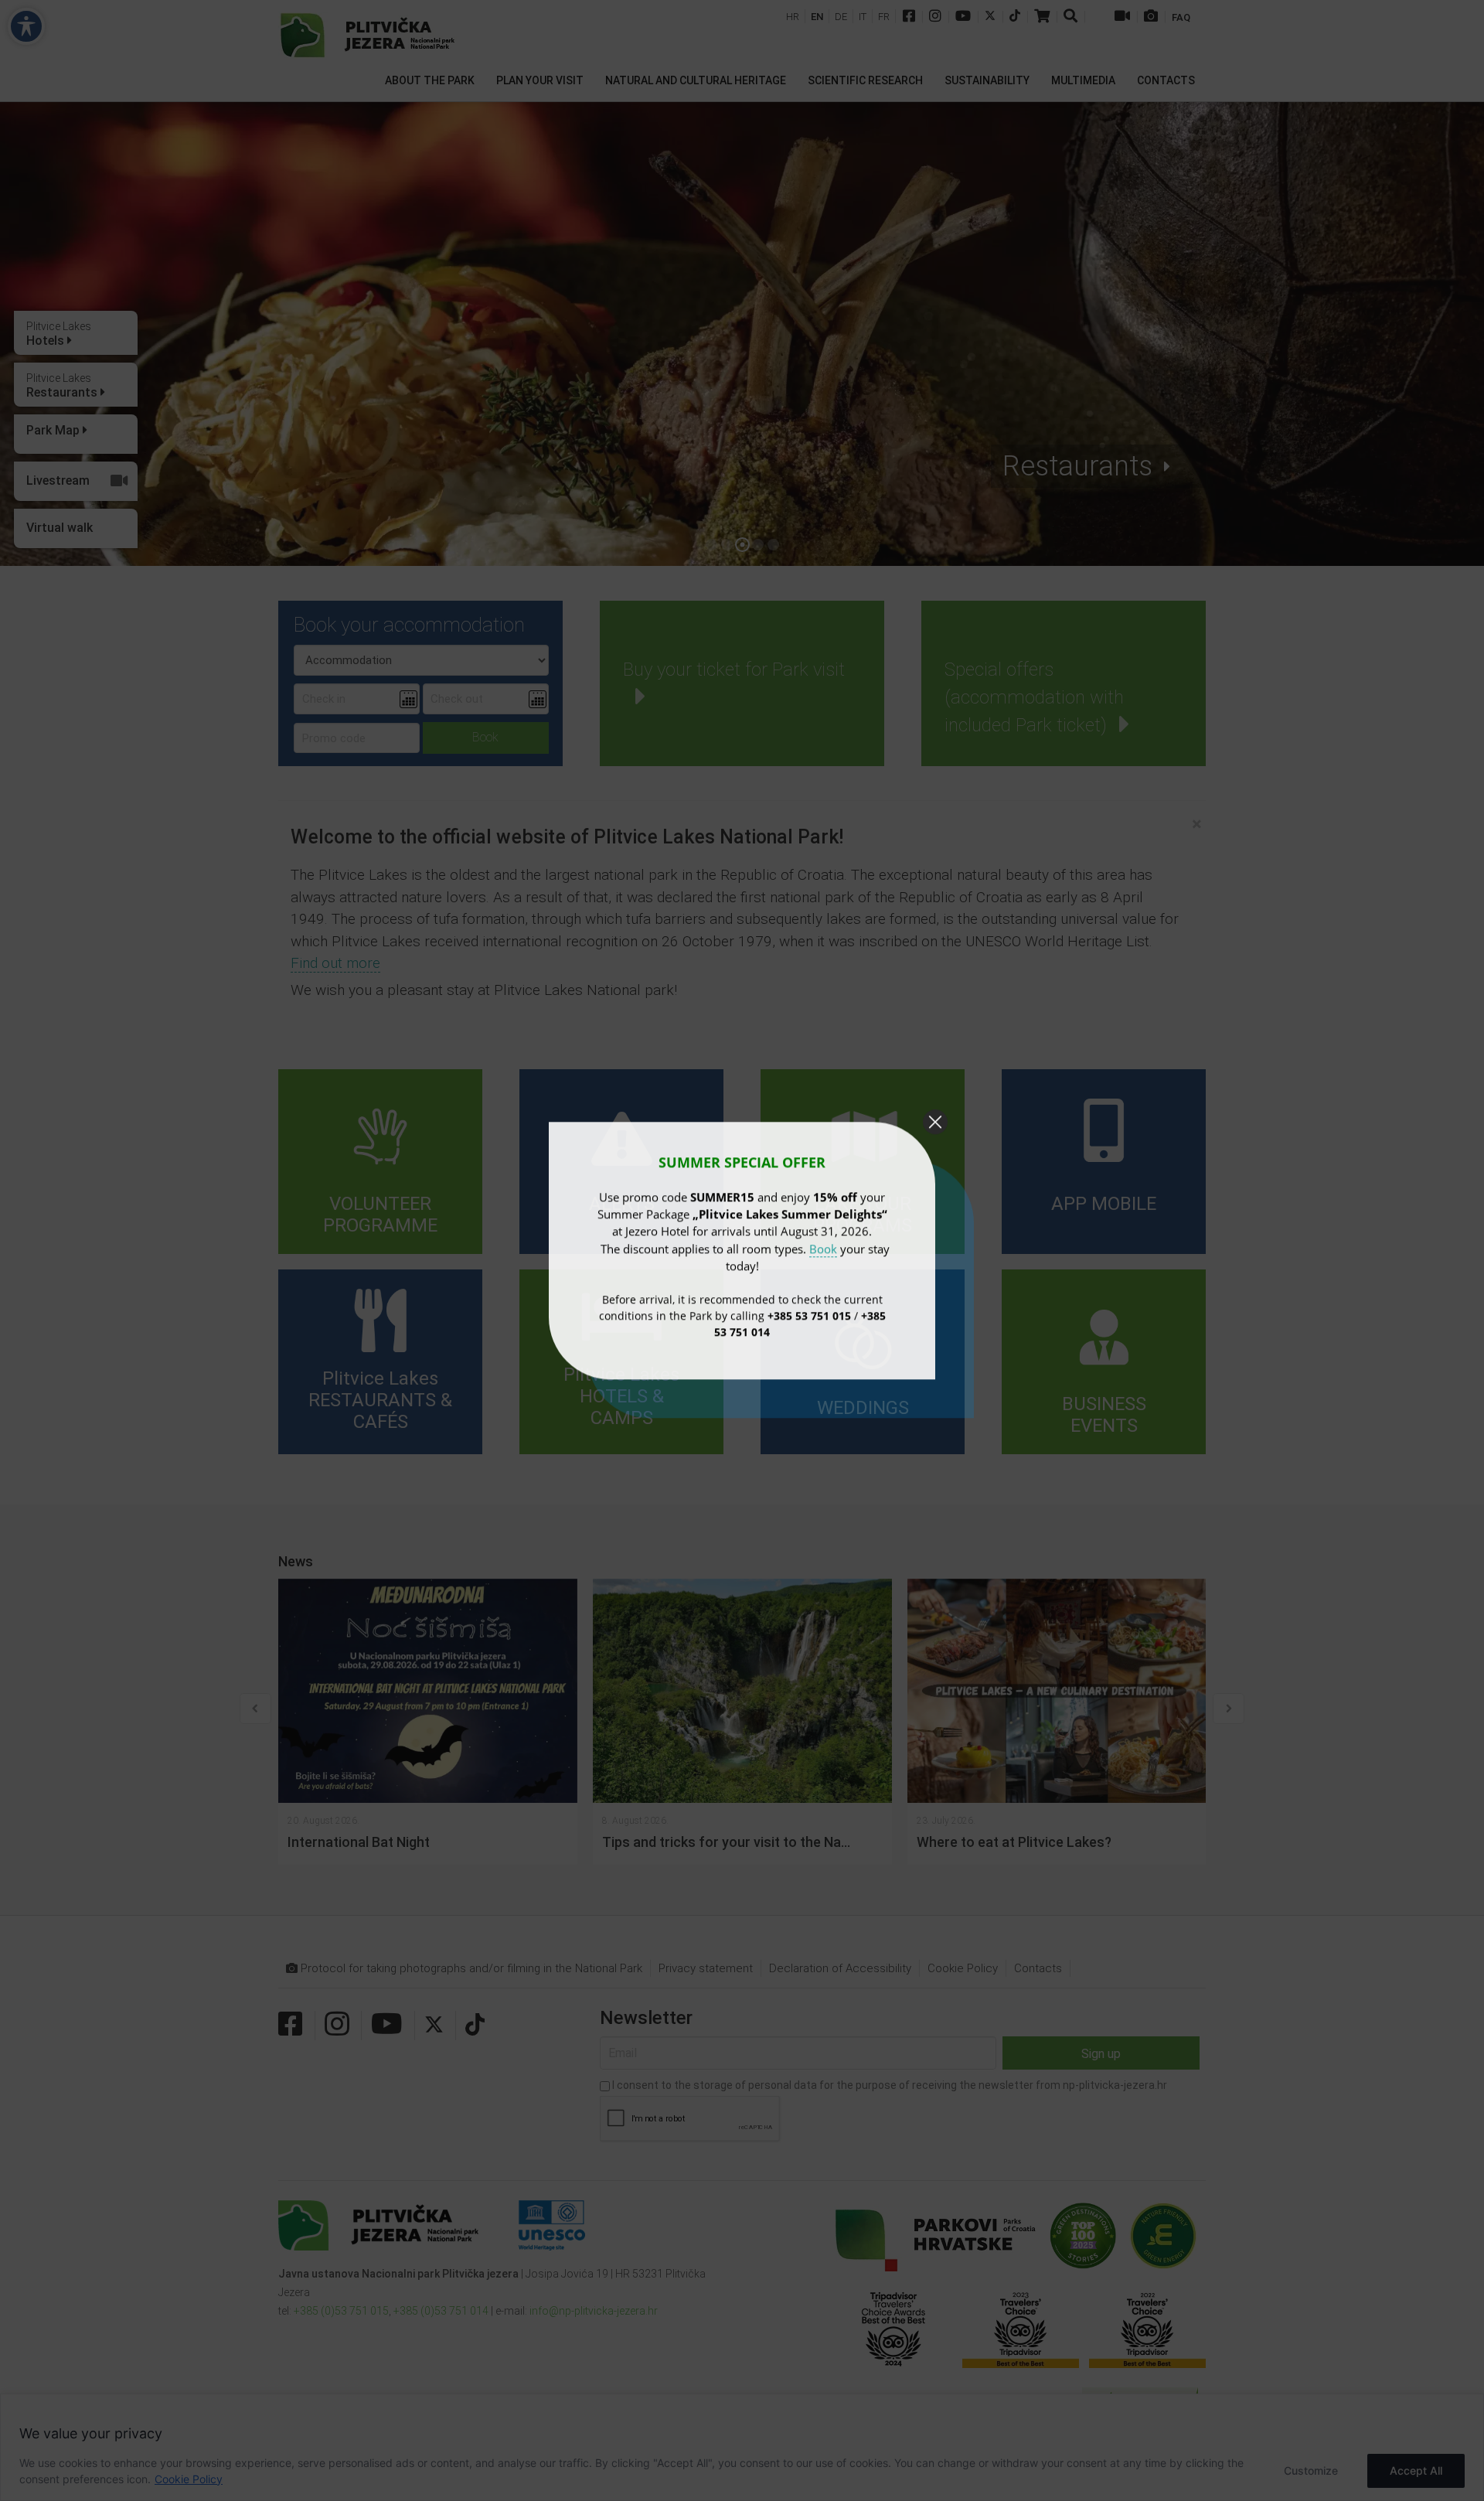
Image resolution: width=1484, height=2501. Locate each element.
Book (823, 1248)
